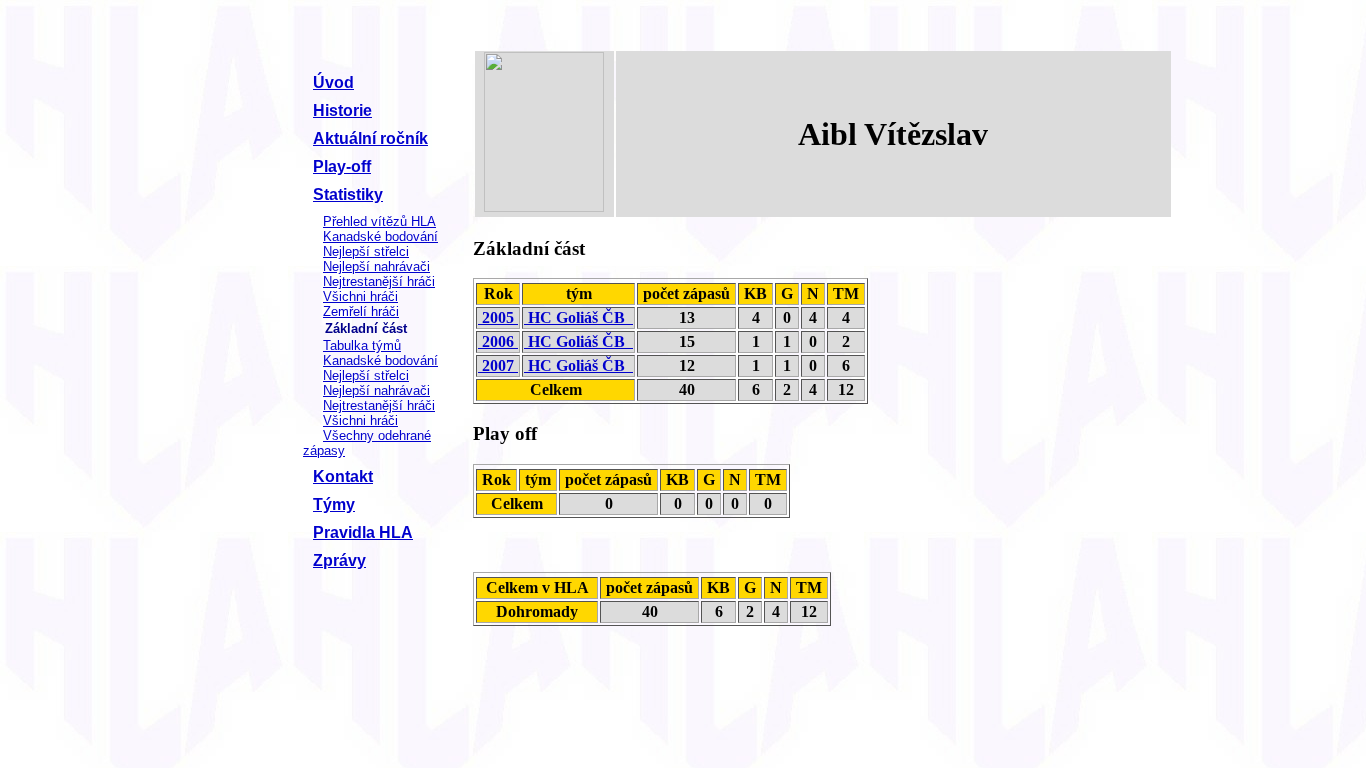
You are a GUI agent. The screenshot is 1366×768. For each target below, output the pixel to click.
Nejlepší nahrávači (376, 266)
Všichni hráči (360, 296)
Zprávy (339, 560)
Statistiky (348, 194)
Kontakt (343, 476)
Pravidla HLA (363, 532)
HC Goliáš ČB (578, 317)
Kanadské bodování (380, 236)
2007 (498, 365)
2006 (498, 341)
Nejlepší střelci (366, 251)
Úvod (333, 82)
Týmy (334, 504)
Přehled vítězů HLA (379, 221)
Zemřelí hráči (361, 311)
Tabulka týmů (362, 345)
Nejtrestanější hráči (379, 281)
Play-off (342, 166)
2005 (498, 317)
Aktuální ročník (370, 138)
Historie (342, 110)
